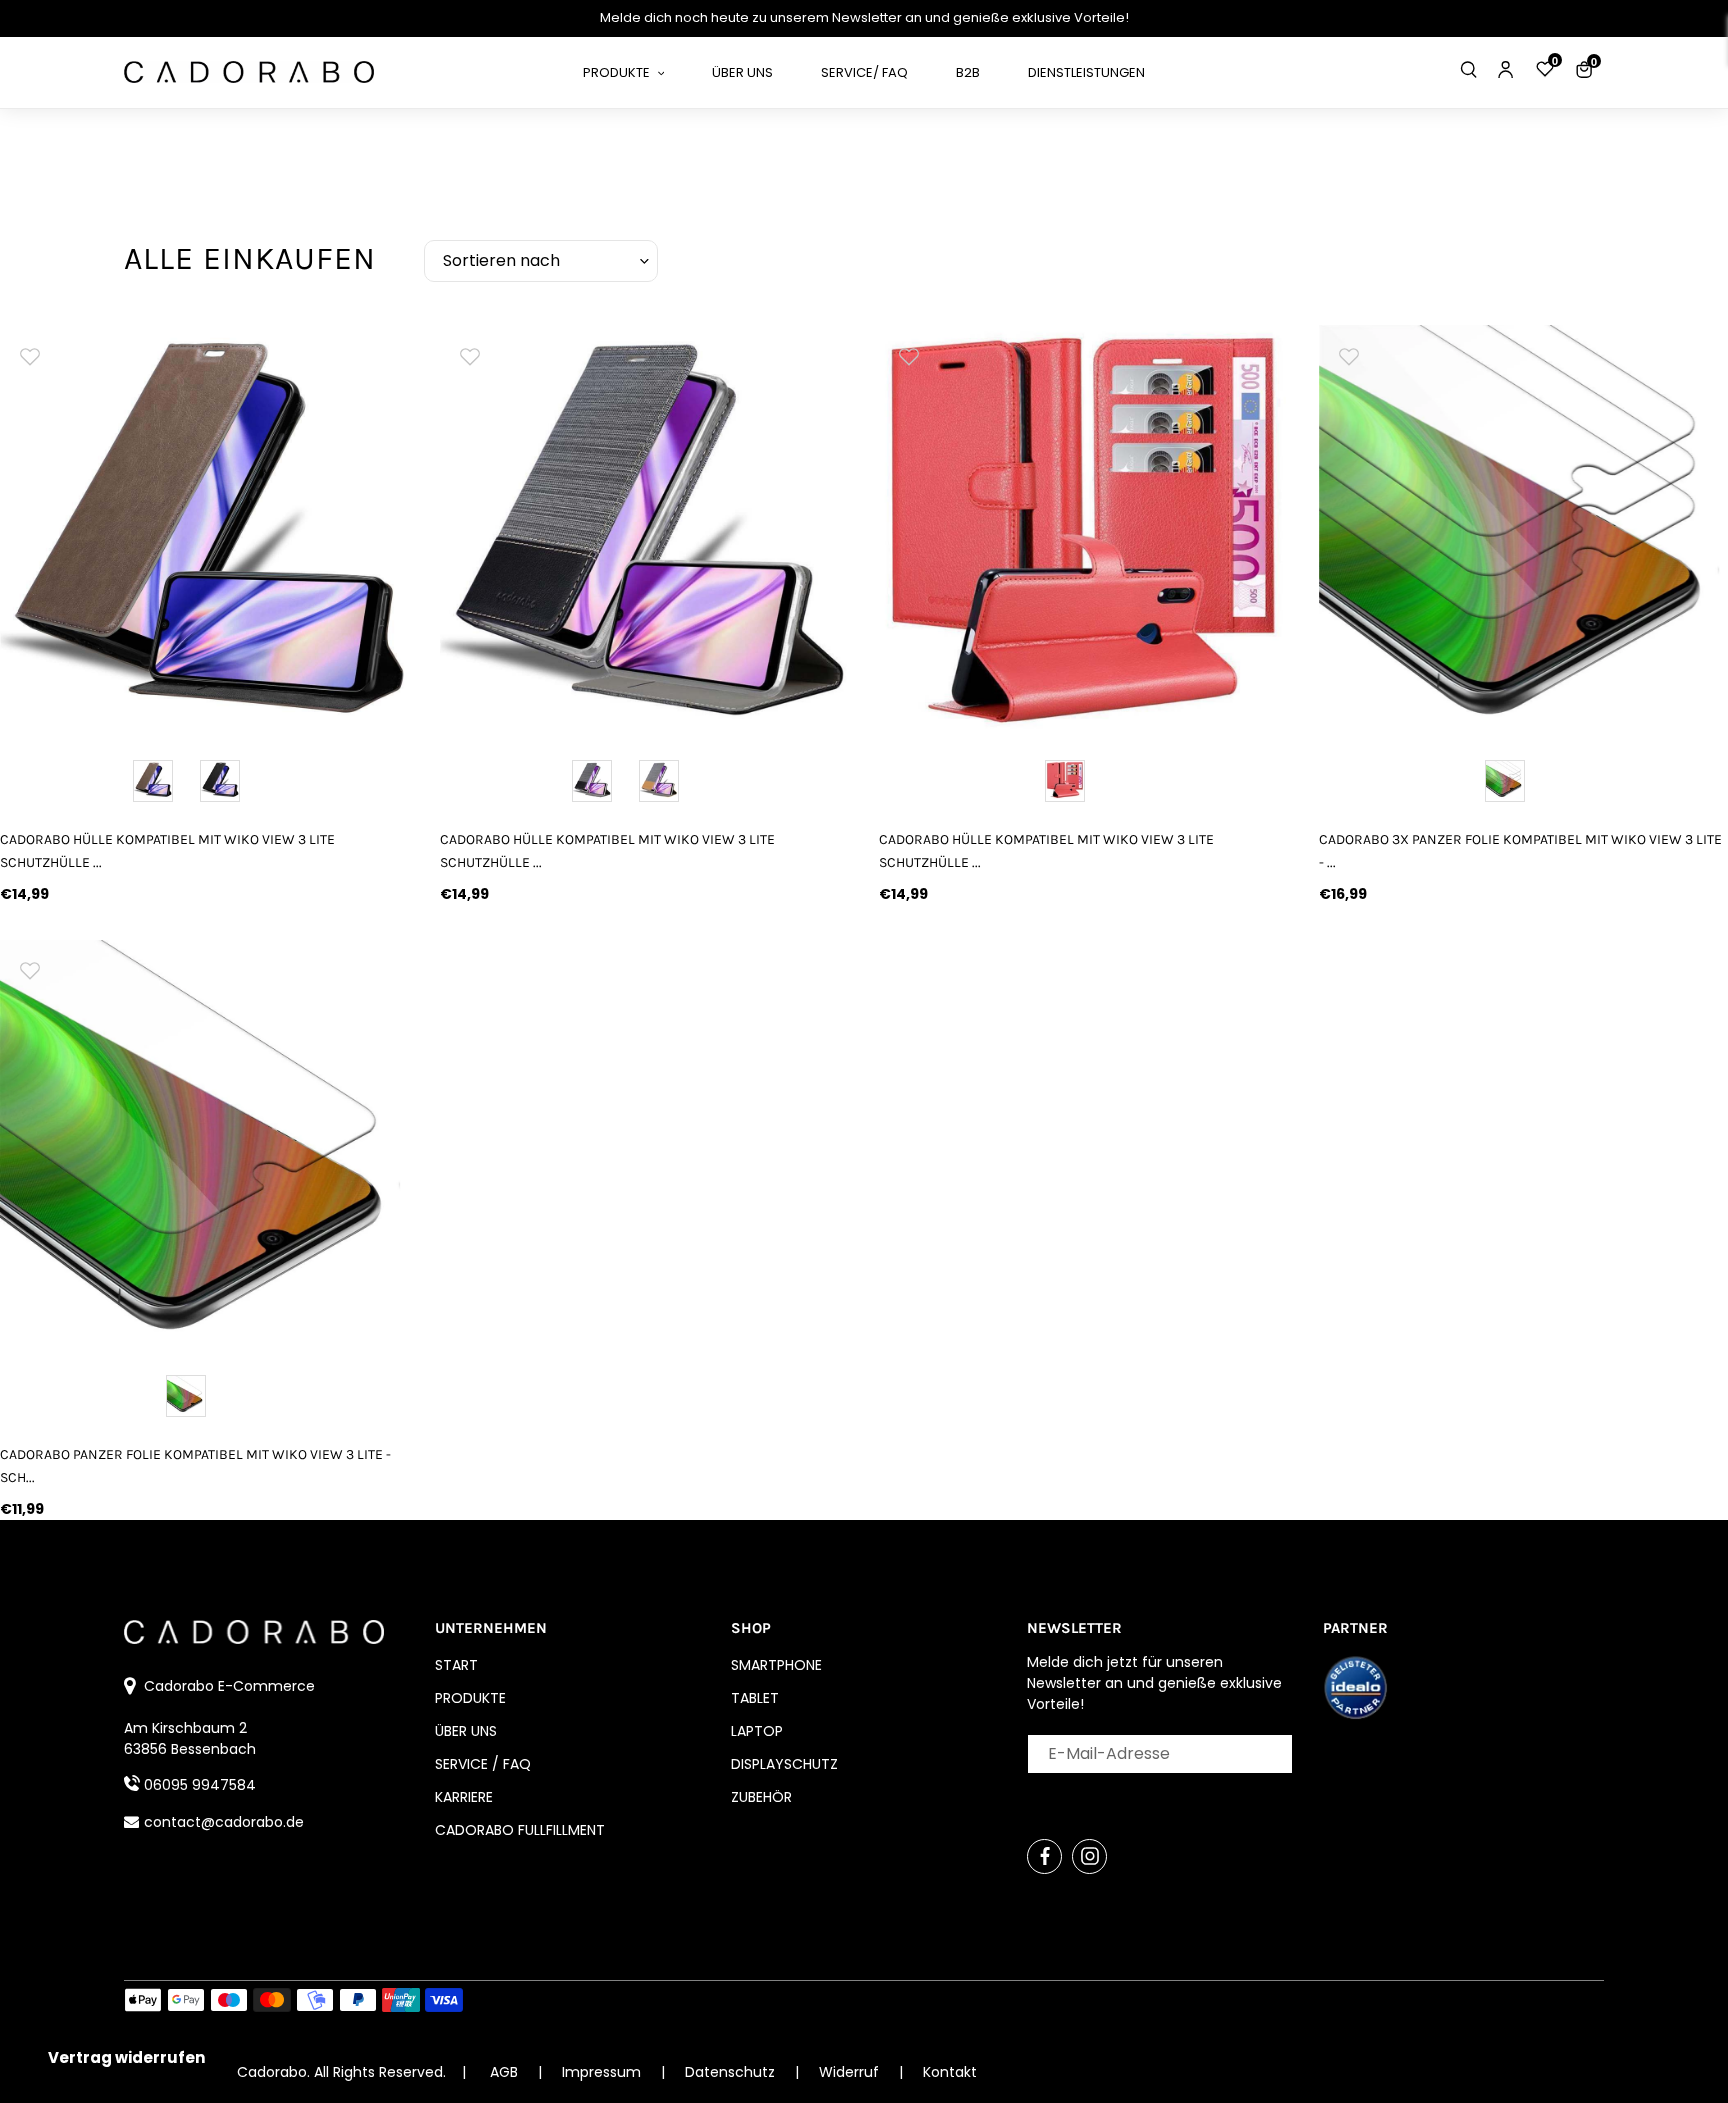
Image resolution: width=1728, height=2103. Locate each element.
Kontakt (950, 2072)
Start (456, 1665)
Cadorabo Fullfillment (520, 1830)
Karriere (464, 1797)
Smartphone (776, 1665)
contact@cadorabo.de (224, 1822)
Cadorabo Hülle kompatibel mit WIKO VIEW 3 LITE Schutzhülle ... (167, 851)
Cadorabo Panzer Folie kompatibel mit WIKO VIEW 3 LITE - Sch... (195, 1466)
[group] (205, 530)
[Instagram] (1089, 1856)
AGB (504, 2072)
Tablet (755, 1698)
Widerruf (851, 2072)
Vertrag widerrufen (126, 2057)
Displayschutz (784, 1764)
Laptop (757, 1731)
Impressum (603, 2072)
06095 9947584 (200, 1785)
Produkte (470, 1698)
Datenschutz (732, 2072)
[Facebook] (1044, 1856)
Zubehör (761, 1797)
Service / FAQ (483, 1764)
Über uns (466, 1731)
